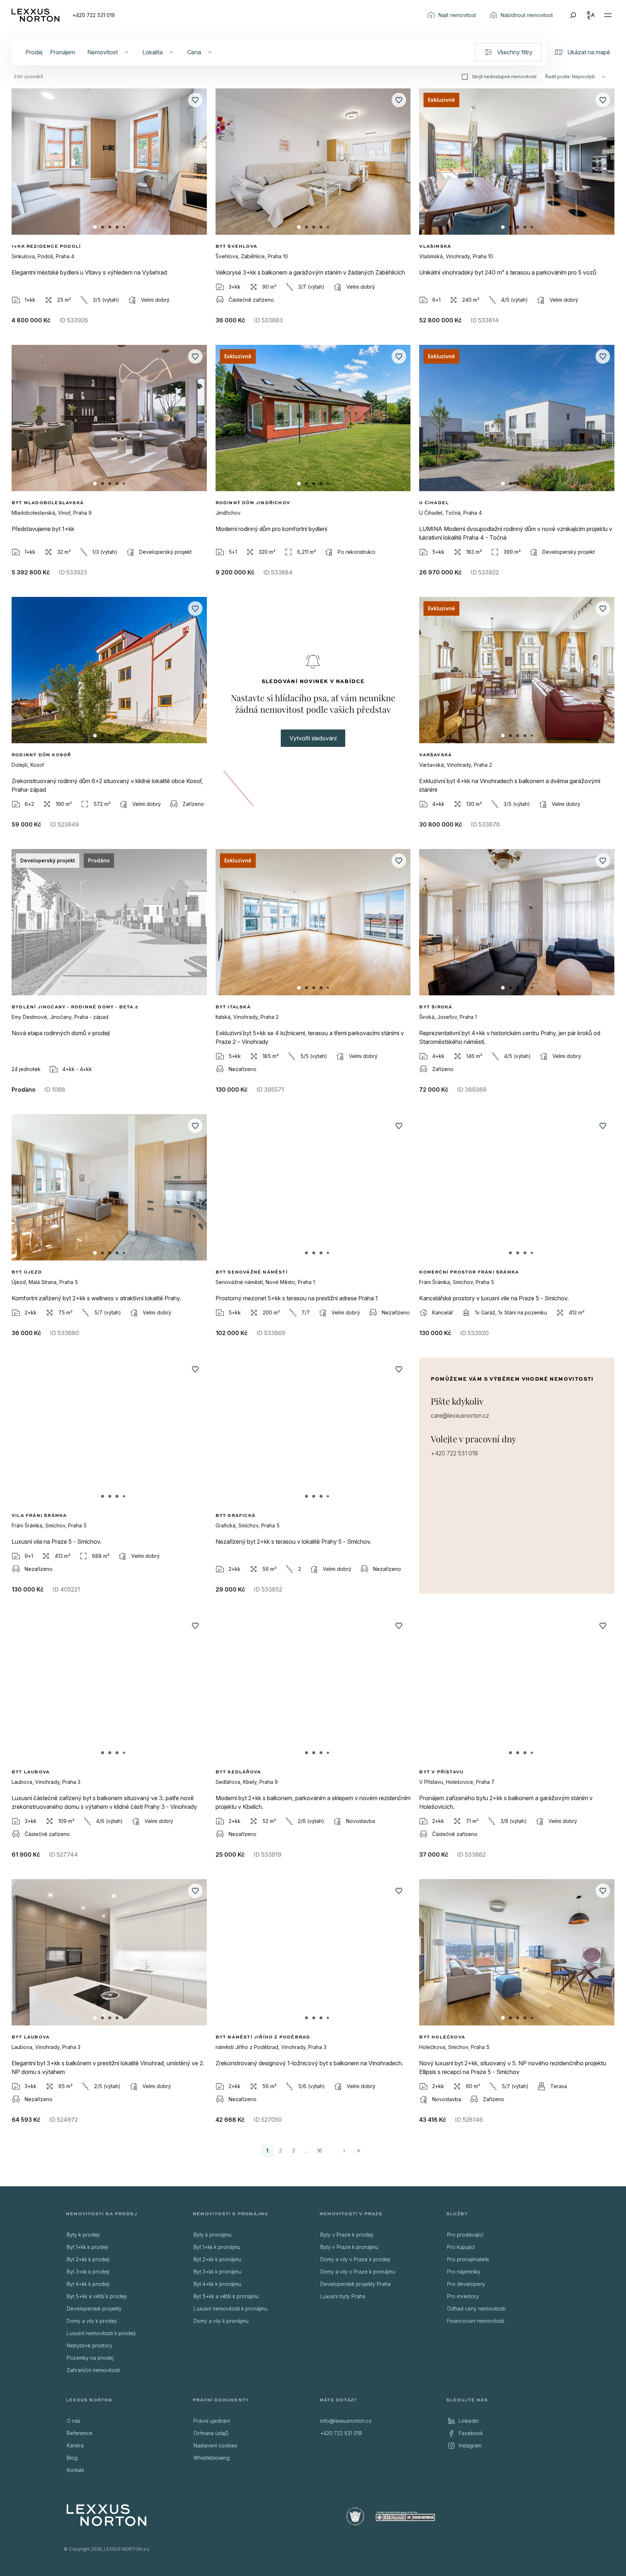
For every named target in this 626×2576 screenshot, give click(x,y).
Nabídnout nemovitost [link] (527, 15)
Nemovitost (103, 52)
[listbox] (123, 2303)
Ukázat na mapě (589, 52)
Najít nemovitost (457, 15)
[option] (123, 2235)
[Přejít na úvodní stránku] (36, 15)
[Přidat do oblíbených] (195, 100)
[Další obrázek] (195, 169)
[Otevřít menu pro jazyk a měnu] (590, 15)
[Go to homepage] (107, 2515)
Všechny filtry (515, 52)
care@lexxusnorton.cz (460, 1415)
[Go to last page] (359, 2151)
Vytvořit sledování (313, 738)
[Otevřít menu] (608, 15)
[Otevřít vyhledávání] (573, 15)
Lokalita (153, 52)
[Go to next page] (344, 2151)
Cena (194, 52)
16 (320, 2151)
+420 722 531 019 (94, 15)
